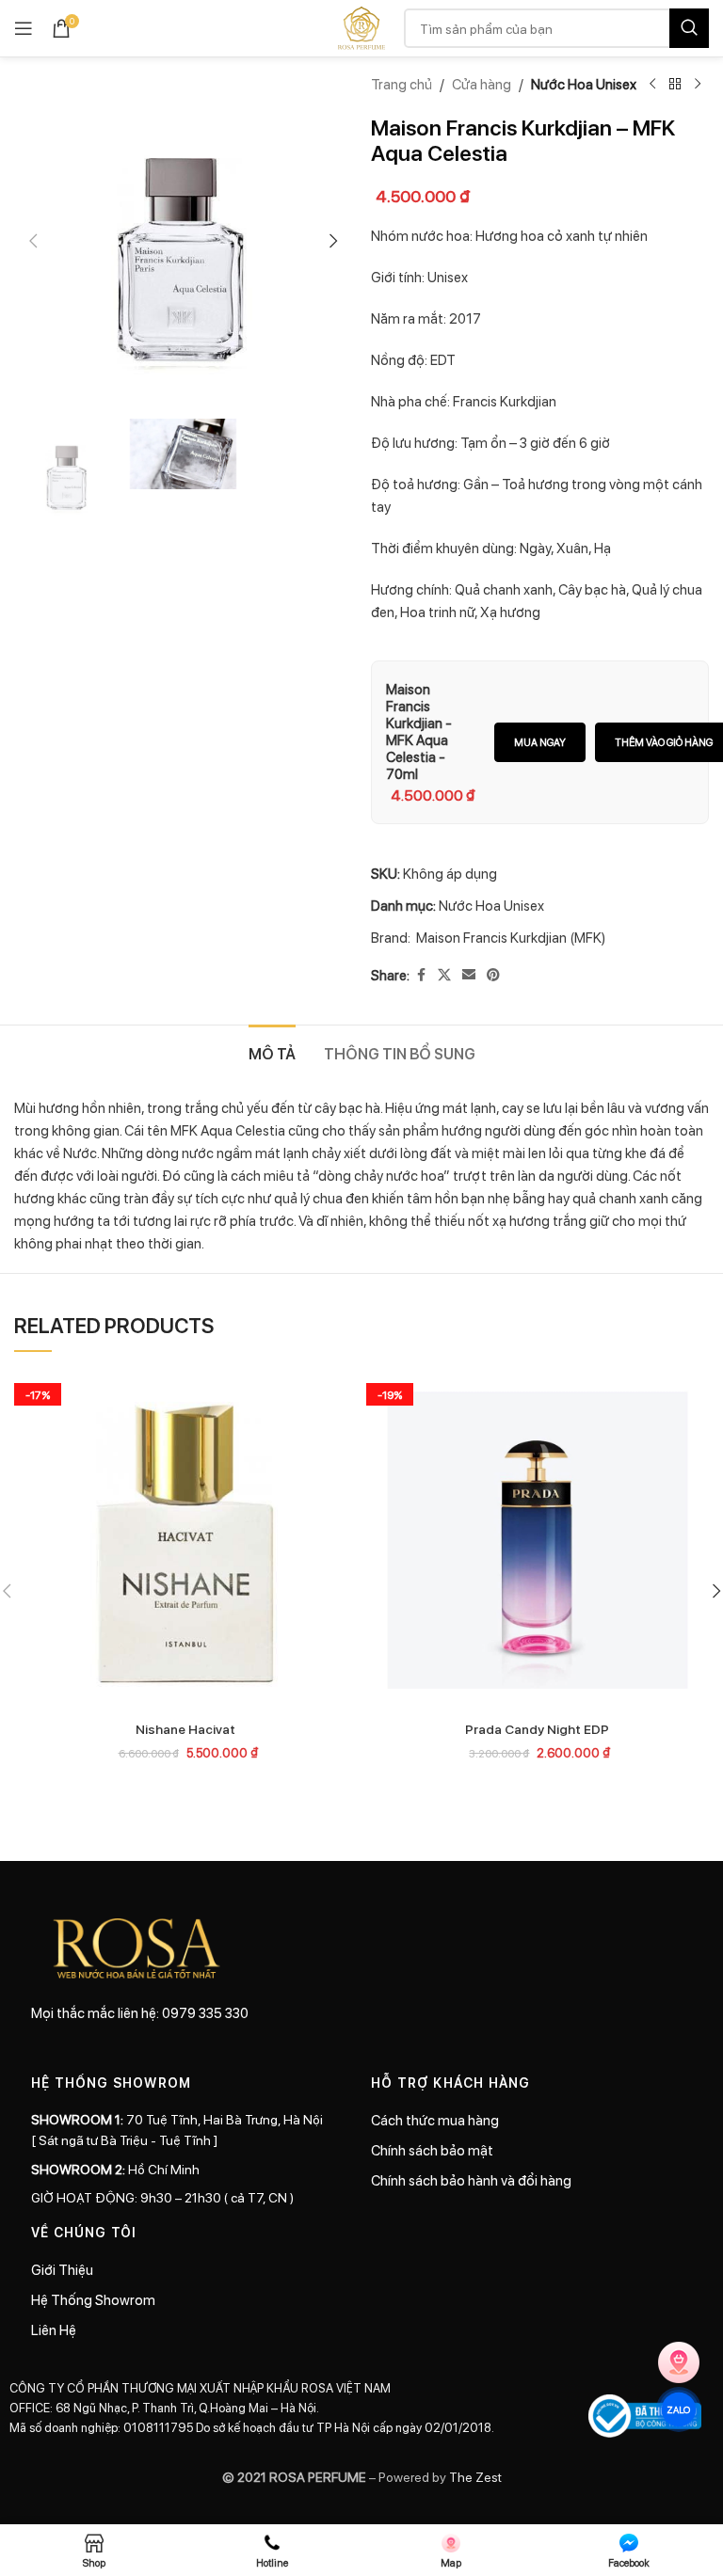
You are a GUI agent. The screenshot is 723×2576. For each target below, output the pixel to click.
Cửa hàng (482, 84)
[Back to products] (675, 85)
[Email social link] (469, 975)
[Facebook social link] (421, 975)
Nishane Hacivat (185, 1728)
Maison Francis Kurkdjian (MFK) (511, 937)
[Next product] (698, 85)
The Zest (474, 2476)
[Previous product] (652, 85)
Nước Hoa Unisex (584, 84)
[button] (33, 241)
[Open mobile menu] (24, 28)
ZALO (679, 2409)
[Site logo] (361, 26)
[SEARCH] (689, 28)
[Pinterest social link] (493, 975)
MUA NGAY (540, 742)
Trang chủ (402, 84)
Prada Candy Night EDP (537, 1728)
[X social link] (444, 975)
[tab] (272, 1051)
